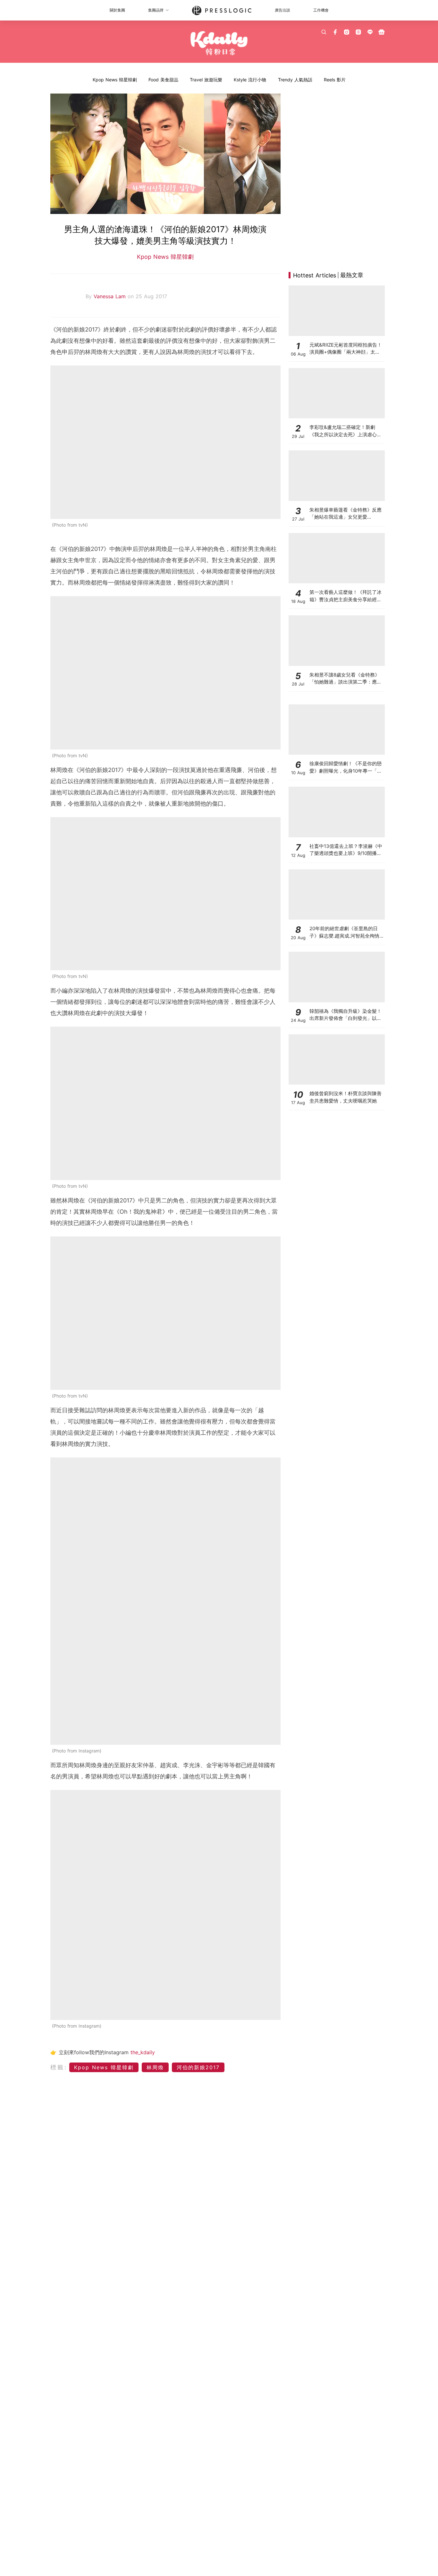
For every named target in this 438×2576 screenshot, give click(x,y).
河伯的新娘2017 (198, 2067)
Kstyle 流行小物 (250, 80)
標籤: (59, 2067)
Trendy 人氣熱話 (295, 80)
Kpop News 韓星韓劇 (115, 80)
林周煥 (155, 2067)
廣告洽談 (282, 10)
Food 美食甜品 (163, 80)
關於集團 (117, 10)
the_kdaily (143, 2052)
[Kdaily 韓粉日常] (219, 43)
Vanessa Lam (111, 296)
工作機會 (321, 10)
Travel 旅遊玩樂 (206, 80)
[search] (324, 32)
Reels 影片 (335, 80)
